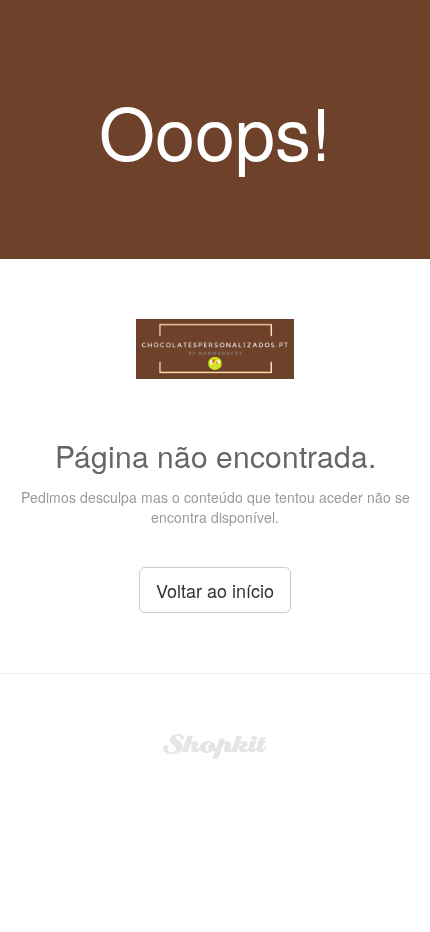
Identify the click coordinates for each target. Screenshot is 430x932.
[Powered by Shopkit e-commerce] (215, 744)
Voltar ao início (215, 590)
